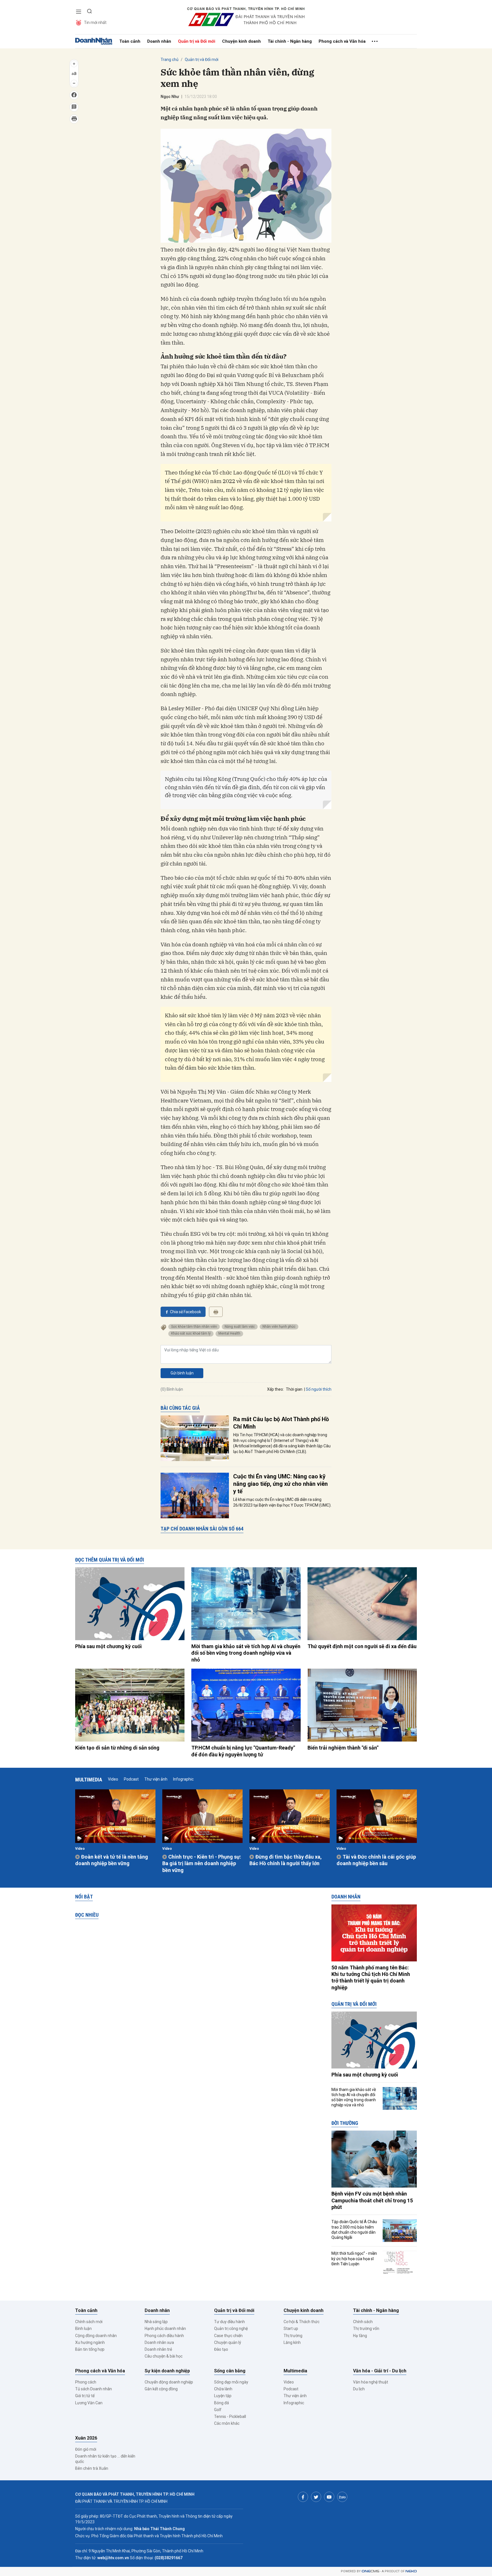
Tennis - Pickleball (230, 2417)
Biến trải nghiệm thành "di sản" (343, 1748)
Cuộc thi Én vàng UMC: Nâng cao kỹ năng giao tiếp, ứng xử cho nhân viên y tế (280, 1484)
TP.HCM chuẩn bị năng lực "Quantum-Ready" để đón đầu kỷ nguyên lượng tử (243, 1751)
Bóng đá (222, 2403)
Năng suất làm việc (240, 1327)
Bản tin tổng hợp (90, 2349)
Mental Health (229, 1333)
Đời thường (345, 2123)
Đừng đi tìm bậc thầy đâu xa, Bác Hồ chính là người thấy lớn (286, 1860)
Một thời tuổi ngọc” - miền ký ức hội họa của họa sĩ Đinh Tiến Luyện (354, 2258)
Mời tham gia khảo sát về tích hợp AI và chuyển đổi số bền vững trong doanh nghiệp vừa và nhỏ (246, 1653)
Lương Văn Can (89, 2403)
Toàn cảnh (130, 41)
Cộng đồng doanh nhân (96, 2336)
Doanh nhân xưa (159, 2342)
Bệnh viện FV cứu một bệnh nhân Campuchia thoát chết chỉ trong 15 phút (372, 2200)
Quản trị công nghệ (231, 2329)
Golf (218, 2410)
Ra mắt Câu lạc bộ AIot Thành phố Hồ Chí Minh (281, 1423)
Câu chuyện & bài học (164, 2356)
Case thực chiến (228, 2336)
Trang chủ (170, 60)
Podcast (131, 1779)
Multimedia (89, 1780)
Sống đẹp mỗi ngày (231, 2382)
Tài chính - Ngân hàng (290, 41)
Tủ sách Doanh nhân (94, 2389)
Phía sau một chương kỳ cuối (108, 1646)
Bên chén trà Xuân (92, 2468)
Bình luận (83, 2329)
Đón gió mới (86, 2449)
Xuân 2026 (86, 2438)
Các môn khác (227, 2423)
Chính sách (363, 2322)
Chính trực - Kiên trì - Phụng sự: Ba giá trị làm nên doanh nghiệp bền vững (202, 1863)
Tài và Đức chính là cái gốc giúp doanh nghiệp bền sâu (376, 1860)
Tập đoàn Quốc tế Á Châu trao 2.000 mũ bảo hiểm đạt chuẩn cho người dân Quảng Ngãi (354, 2230)
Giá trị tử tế (85, 2396)
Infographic (183, 1779)
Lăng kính (292, 2342)
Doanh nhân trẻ (158, 2349)
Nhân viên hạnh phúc (279, 1327)
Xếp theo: (275, 1389)
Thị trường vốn (366, 2329)
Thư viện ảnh (156, 1779)
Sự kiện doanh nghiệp (167, 2371)
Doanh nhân (159, 41)
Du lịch (359, 2389)
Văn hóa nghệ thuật (371, 2382)
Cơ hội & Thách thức (302, 2322)
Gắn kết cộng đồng (161, 2389)
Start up (291, 2329)
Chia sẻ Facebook (185, 1312)
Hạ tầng (360, 2336)
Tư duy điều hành (229, 2322)
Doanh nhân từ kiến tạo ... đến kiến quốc (105, 2459)
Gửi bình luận (182, 1373)
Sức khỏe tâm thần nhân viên (194, 1327)
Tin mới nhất (95, 22)
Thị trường (293, 2336)
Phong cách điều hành (164, 2336)
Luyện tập (223, 2396)
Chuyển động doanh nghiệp (169, 2382)
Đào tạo (221, 2349)
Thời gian (294, 1389)
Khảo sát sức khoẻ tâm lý (191, 1333)
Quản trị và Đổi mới (197, 41)
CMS (370, 2571)
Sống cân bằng (230, 2371)
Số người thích (319, 1389)
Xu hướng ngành (90, 2342)
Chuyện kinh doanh (241, 41)
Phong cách (86, 2382)
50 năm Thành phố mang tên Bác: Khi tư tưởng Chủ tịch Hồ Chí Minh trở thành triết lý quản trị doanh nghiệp (371, 1977)
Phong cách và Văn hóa (342, 41)
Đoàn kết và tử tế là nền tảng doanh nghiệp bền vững (112, 1860)
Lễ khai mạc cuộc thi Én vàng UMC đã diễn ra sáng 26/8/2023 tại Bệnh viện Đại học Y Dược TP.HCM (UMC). (282, 1502)
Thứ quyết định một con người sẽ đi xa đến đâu (362, 1646)
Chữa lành (223, 2389)
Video (113, 1779)
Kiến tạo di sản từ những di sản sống (117, 1748)
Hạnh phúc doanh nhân (165, 2329)
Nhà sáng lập (156, 2322)
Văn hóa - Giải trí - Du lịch (380, 2371)
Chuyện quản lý (228, 2342)
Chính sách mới (89, 2322)
